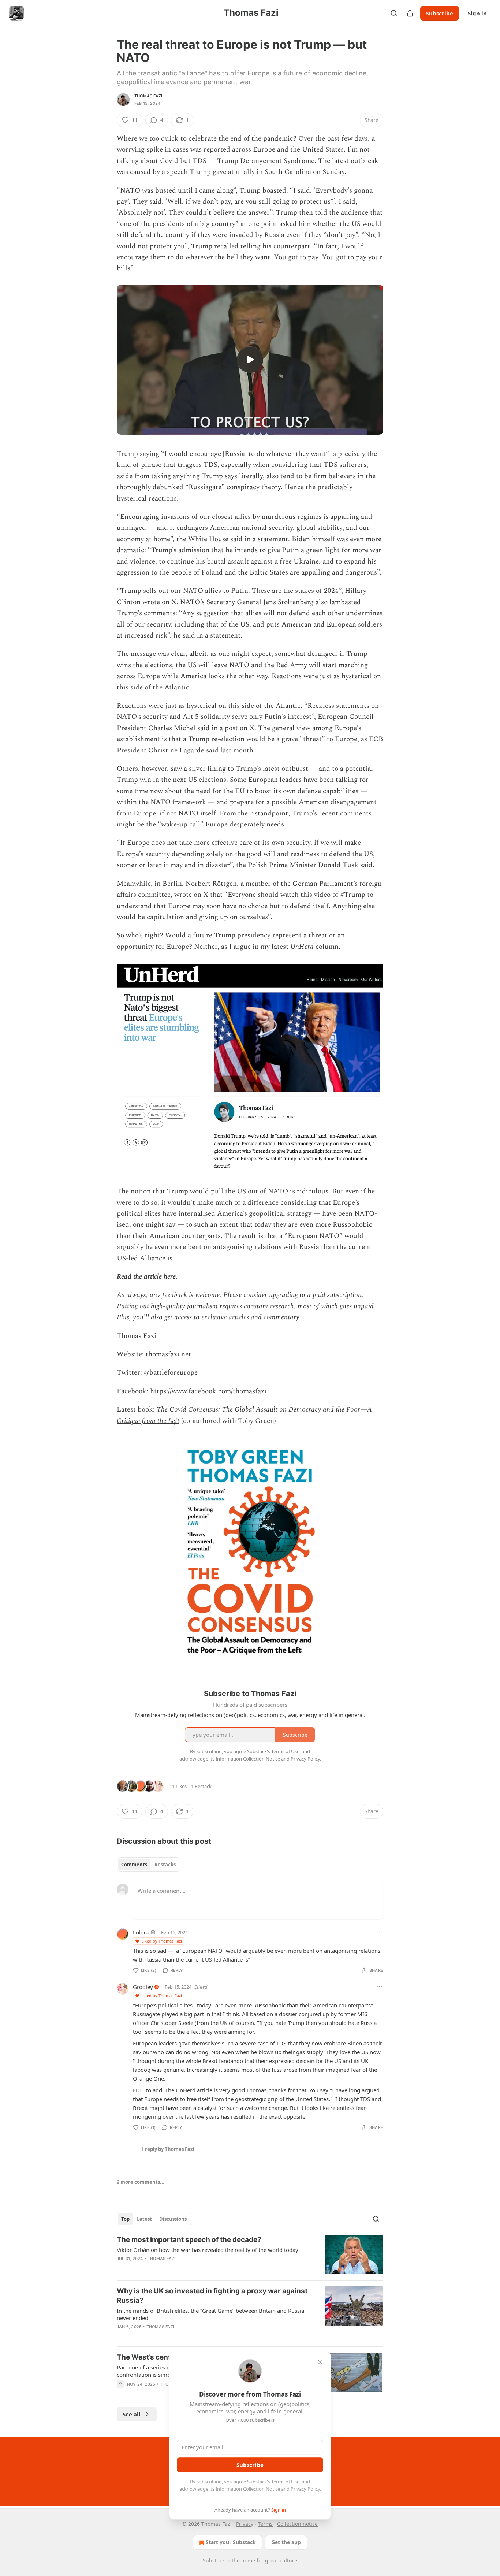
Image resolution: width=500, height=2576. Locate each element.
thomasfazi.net (168, 1354)
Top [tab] (125, 2219)
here (170, 1277)
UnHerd (302, 947)
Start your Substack (231, 2542)
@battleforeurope (171, 1373)
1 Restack (201, 1786)
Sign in (477, 13)
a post (229, 728)
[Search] (394, 13)
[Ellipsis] (380, 1932)
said (236, 539)
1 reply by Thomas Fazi (168, 2149)
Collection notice (297, 2524)
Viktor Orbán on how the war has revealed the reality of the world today (208, 2250)
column (326, 947)
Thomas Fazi (148, 96)
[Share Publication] (410, 13)
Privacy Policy (305, 2489)
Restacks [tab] (165, 1865)
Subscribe (440, 13)
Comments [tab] (134, 1865)
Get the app (286, 2542)
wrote (151, 602)
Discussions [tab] (173, 2219)
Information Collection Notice (248, 2489)
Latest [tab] (144, 2219)
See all (132, 2414)
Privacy (245, 2524)
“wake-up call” (181, 824)
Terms (265, 2524)
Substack (214, 2560)
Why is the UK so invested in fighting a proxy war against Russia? (212, 2296)
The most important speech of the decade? (189, 2240)
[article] (250, 2255)
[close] (320, 2362)
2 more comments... (141, 2182)
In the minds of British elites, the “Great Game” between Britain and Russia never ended (210, 2314)
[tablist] (148, 1865)
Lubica (141, 1932)
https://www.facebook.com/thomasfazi (208, 1391)
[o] (250, 360)
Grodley (143, 1987)
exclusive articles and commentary (250, 1317)
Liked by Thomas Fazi (162, 1941)
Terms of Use (285, 2482)
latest (281, 947)
